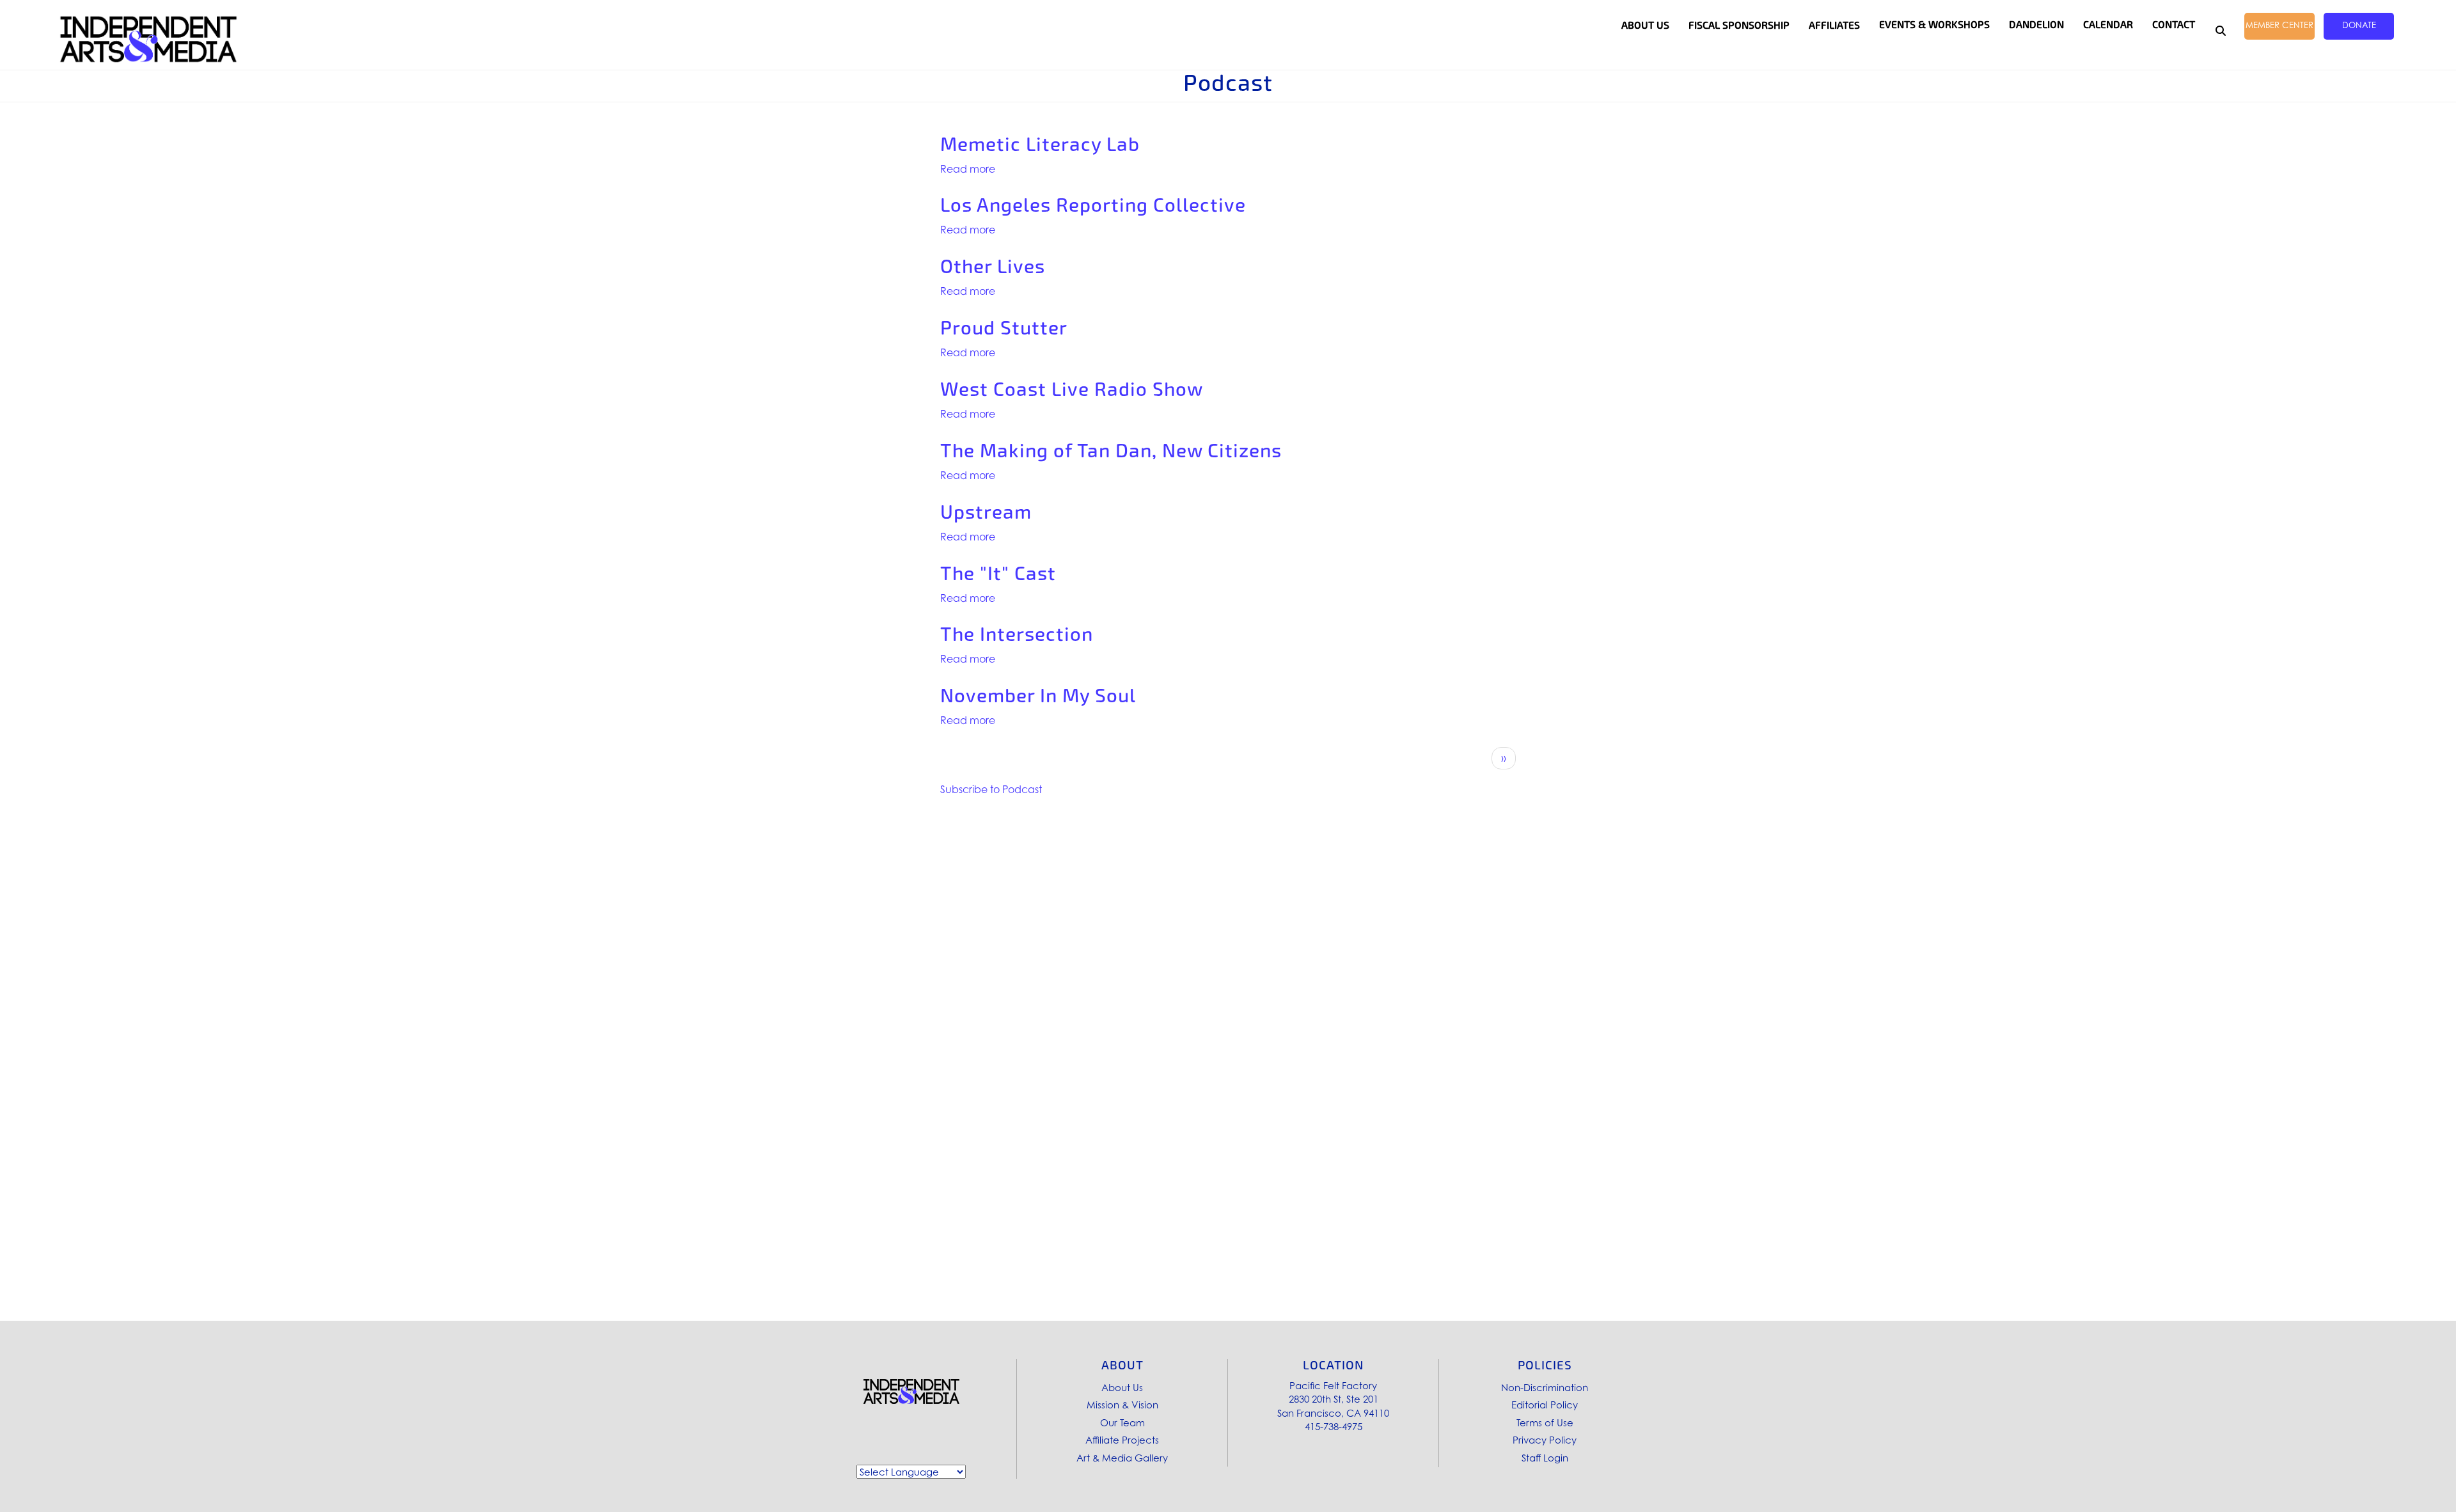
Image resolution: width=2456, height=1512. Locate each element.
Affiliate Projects (1122, 1440)
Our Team (1122, 1422)
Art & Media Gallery (1122, 1458)
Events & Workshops (1934, 25)
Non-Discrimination (1545, 1387)
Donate (2359, 25)
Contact (2174, 25)
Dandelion (2036, 25)
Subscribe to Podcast (991, 789)
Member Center (2279, 25)
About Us (1122, 1387)
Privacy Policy (1545, 1440)
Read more (968, 169)
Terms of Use (1545, 1422)
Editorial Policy (1545, 1405)
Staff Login (1545, 1458)
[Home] (148, 39)
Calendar (2108, 25)
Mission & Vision (1122, 1405)
